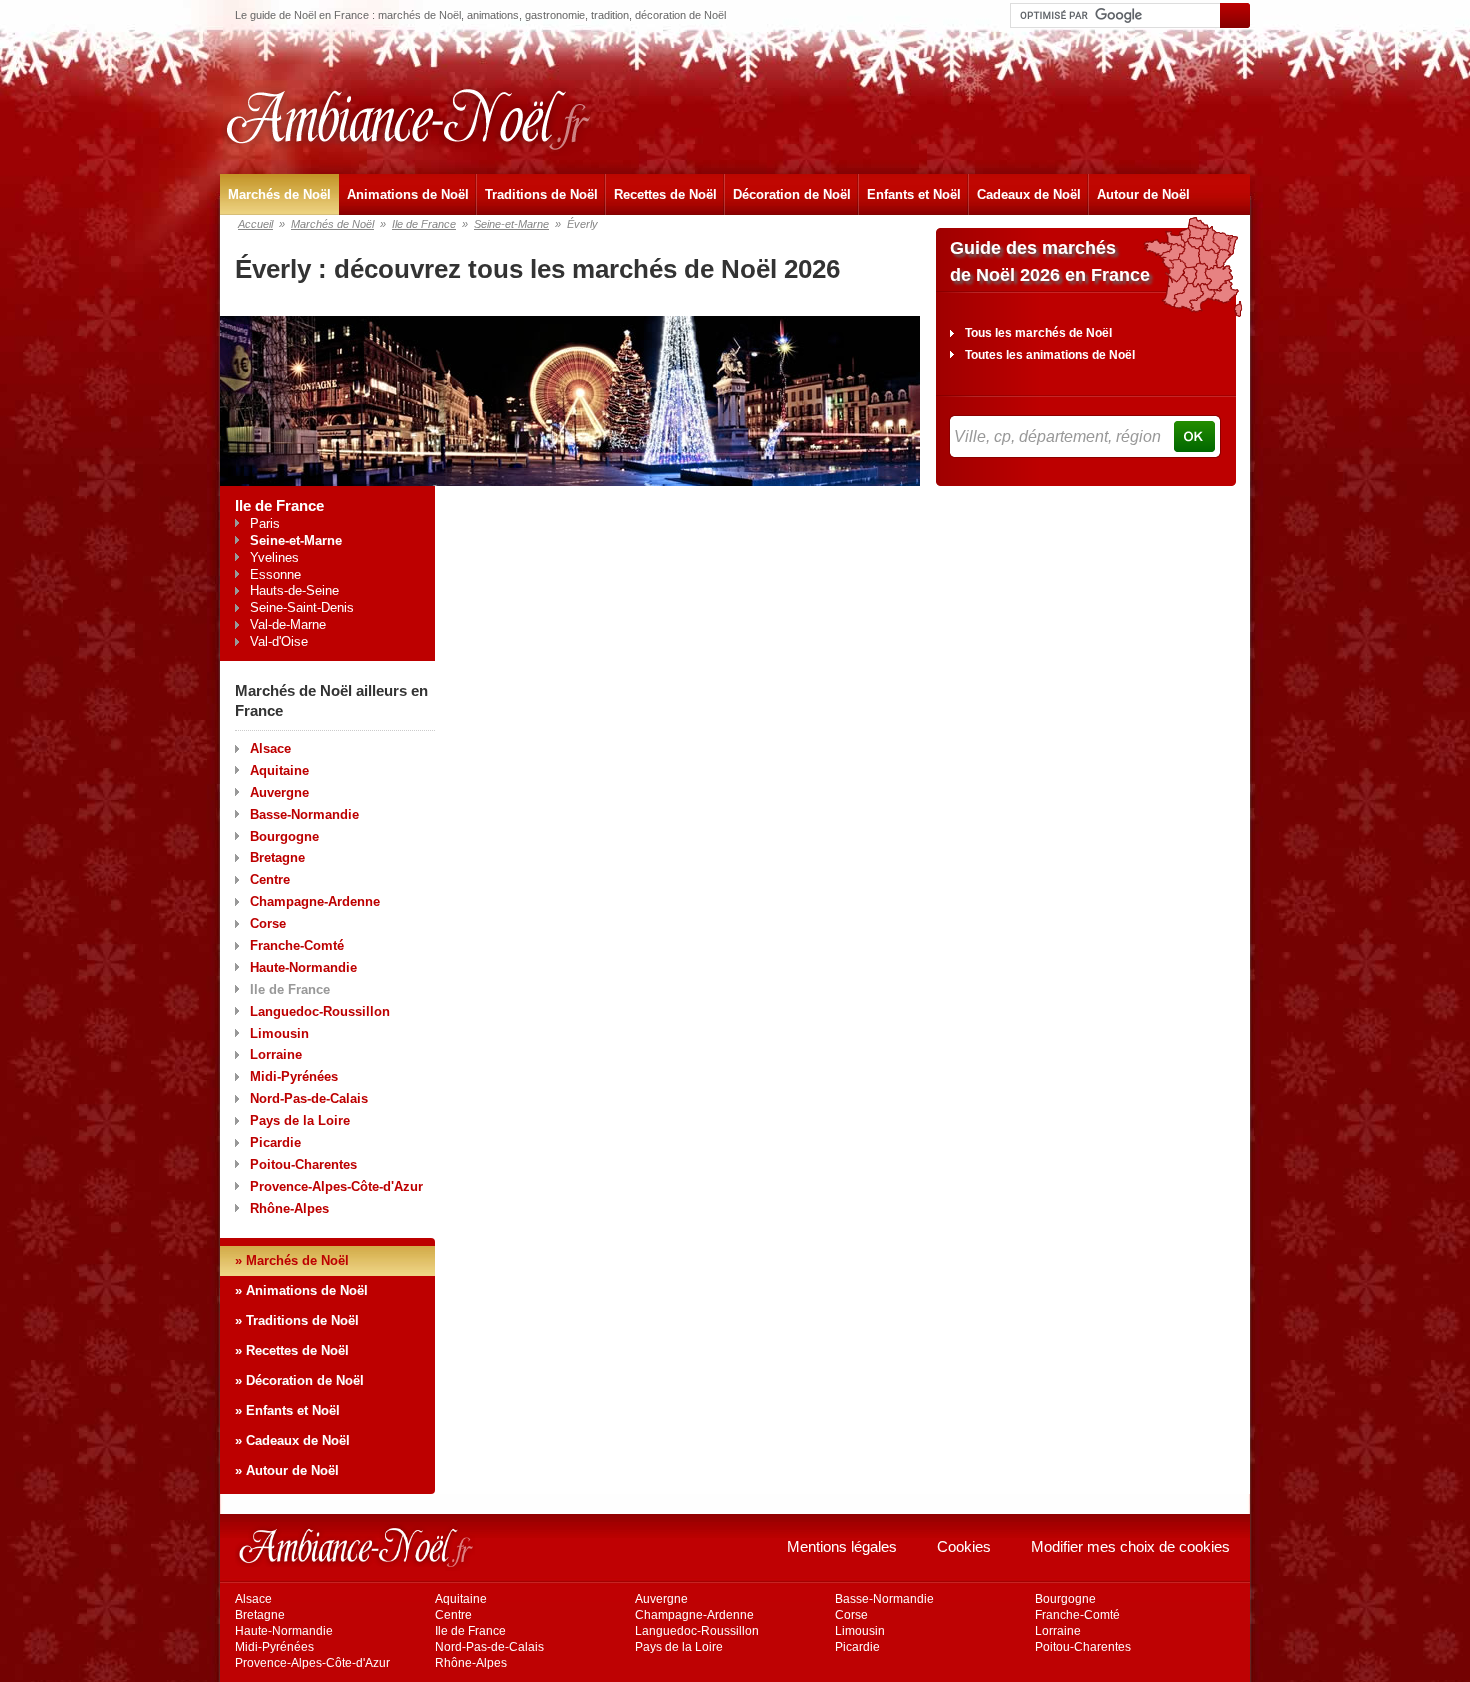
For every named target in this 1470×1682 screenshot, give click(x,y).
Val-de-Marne (288, 624)
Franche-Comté (297, 945)
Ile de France (424, 224)
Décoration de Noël (792, 194)
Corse (268, 923)
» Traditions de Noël (297, 1320)
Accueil (255, 224)
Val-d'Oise (279, 641)
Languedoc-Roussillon (320, 1011)
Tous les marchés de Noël (1038, 333)
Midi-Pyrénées (294, 1076)
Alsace (270, 748)
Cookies (964, 1546)
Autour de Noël (1143, 194)
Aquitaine (279, 770)
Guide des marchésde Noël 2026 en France (1050, 261)
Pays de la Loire (300, 1120)
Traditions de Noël (541, 194)
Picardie (275, 1142)
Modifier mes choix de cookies (1130, 1546)
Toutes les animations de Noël (1050, 355)
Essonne (275, 574)
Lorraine (276, 1054)
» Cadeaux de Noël (292, 1440)
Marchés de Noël (279, 194)
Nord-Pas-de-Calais (309, 1098)
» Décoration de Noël (299, 1380)
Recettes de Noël (665, 194)
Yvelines (274, 557)
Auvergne (279, 792)
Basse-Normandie (304, 814)
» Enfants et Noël (287, 1410)
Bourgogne (284, 836)
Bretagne (277, 857)
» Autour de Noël (287, 1470)
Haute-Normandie (303, 967)
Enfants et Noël (914, 194)
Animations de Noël (408, 194)
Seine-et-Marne (511, 224)
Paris (265, 523)
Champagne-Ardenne (315, 901)
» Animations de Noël (301, 1290)
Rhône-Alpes (289, 1208)
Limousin (279, 1033)
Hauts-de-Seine (294, 590)
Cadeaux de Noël (1029, 194)
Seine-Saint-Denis (302, 607)
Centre (270, 879)
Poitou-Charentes (303, 1164)
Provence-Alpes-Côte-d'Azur (336, 1186)
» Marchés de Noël (292, 1260)
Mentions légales (842, 1546)
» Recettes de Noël (292, 1350)
